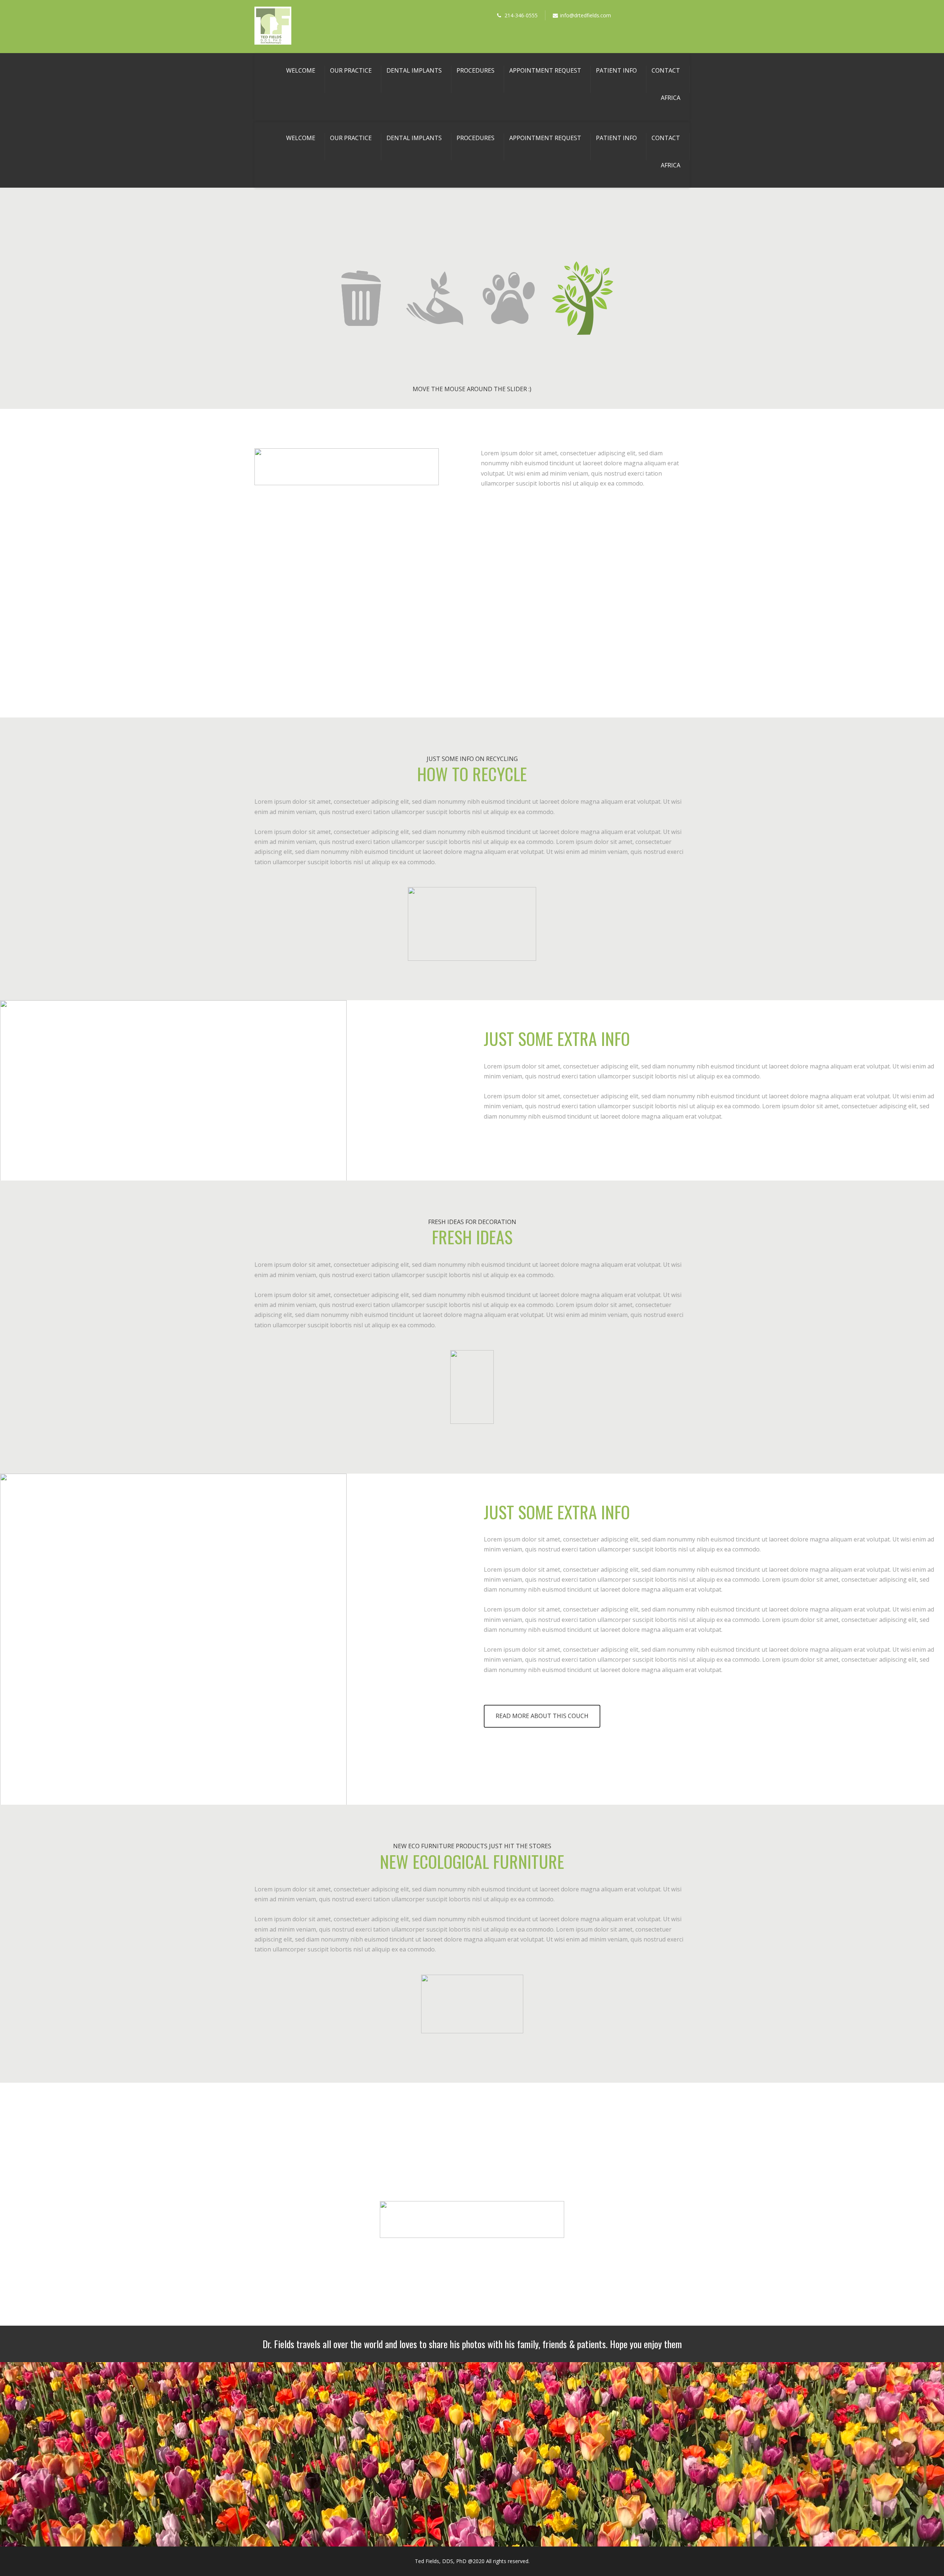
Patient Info (616, 70)
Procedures (476, 70)
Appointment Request (545, 70)
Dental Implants (414, 70)
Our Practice (351, 70)
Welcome (301, 70)
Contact (666, 70)
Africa (671, 98)
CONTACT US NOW (472, 2259)
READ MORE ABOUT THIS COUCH (542, 1716)
